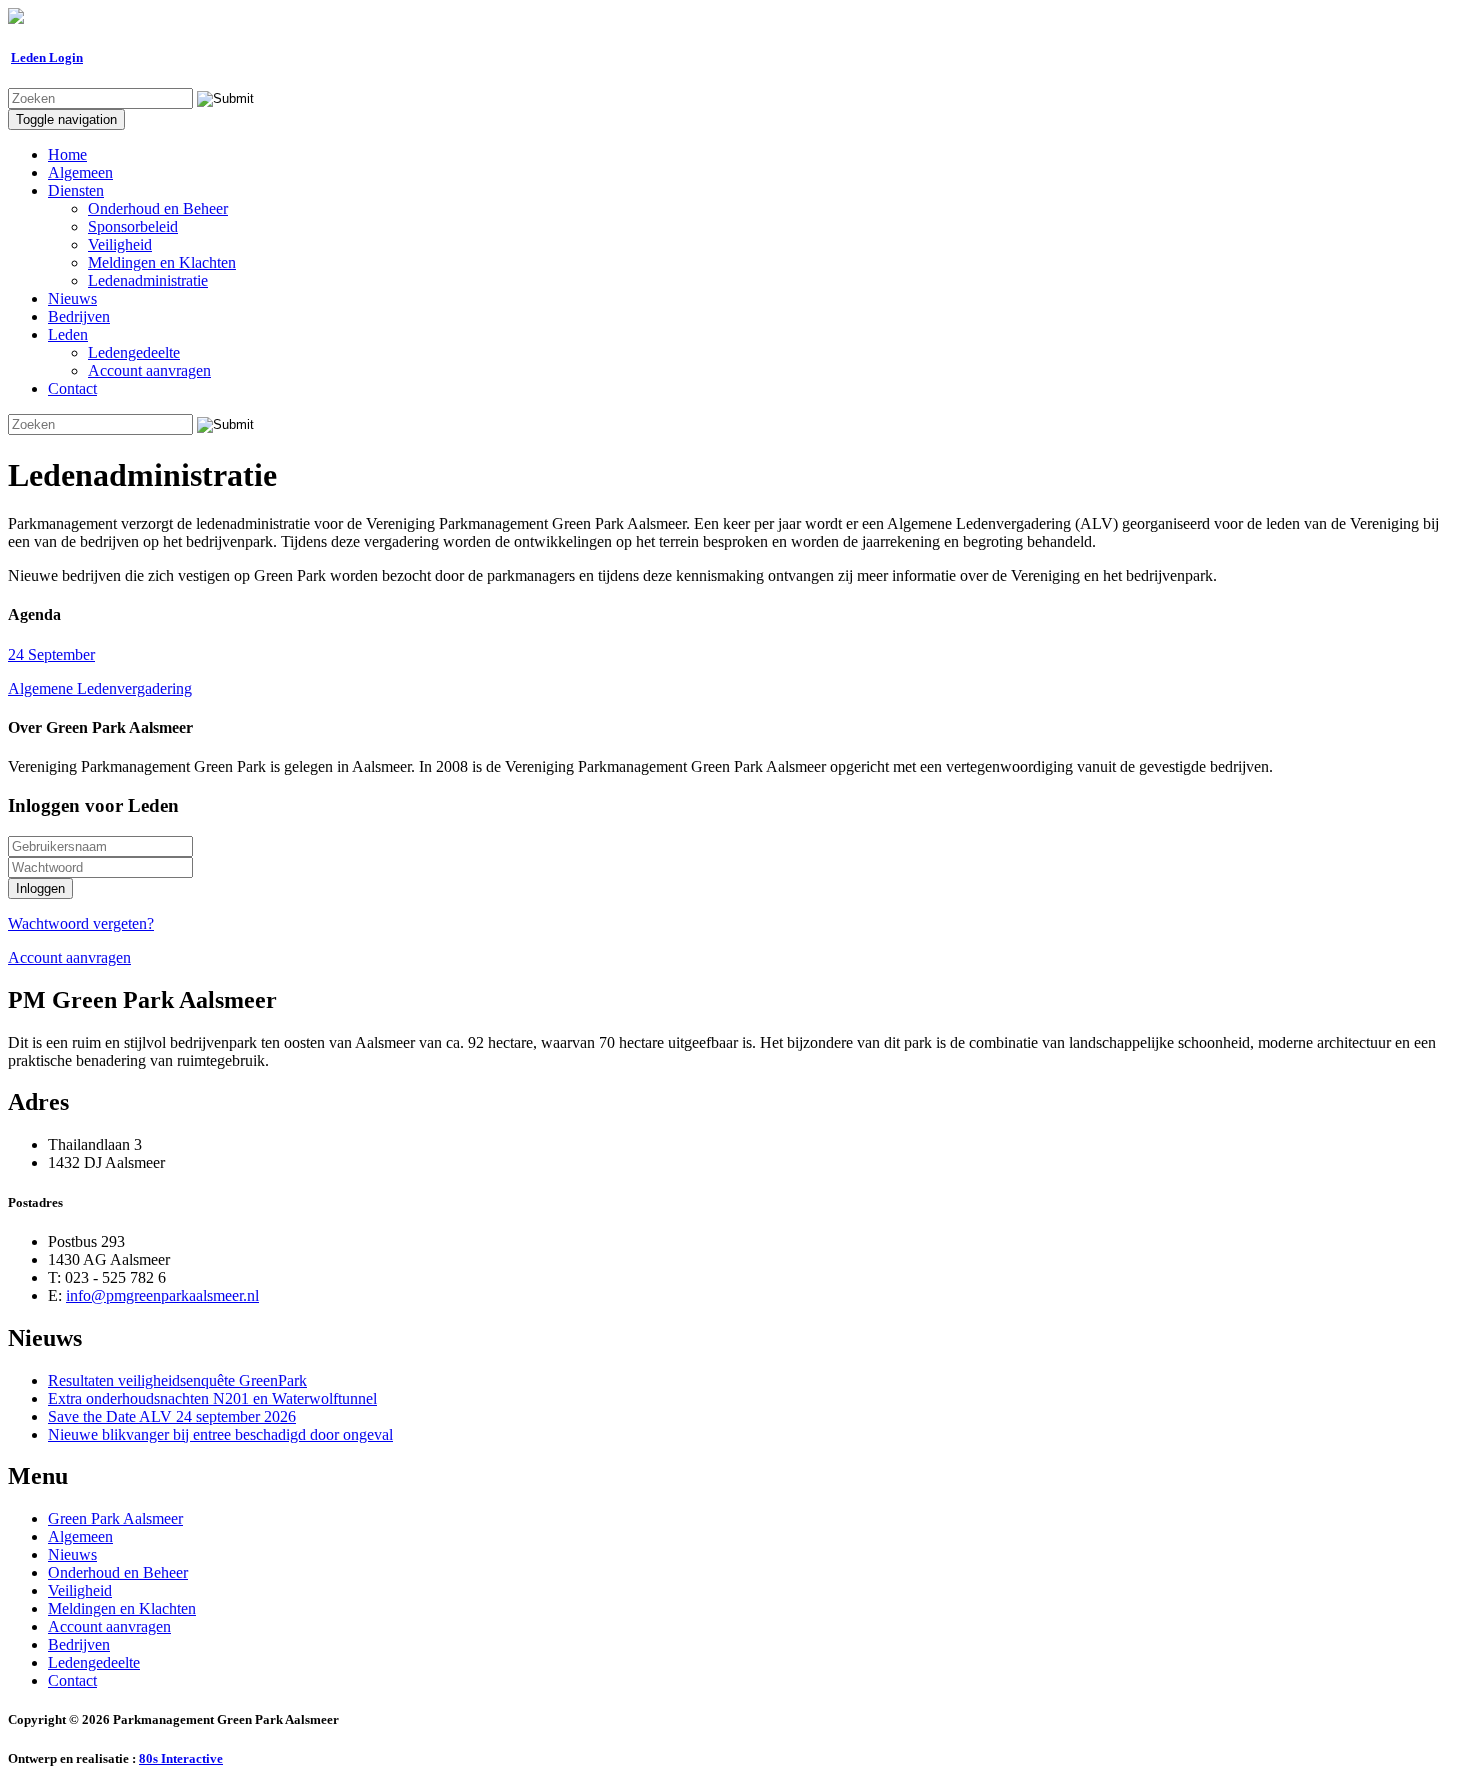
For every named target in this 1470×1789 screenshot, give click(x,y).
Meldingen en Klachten (162, 262)
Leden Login (47, 57)
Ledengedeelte (134, 352)
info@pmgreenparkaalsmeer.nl (162, 1295)
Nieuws (72, 298)
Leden (68, 334)
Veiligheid (120, 244)
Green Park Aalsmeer (115, 1518)
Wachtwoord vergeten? (81, 923)
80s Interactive (181, 1758)
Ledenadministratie (148, 280)
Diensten (76, 190)
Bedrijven (79, 316)
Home (67, 154)
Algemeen (80, 172)
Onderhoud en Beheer (158, 208)
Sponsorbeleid (133, 226)
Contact (72, 388)
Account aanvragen (149, 370)
